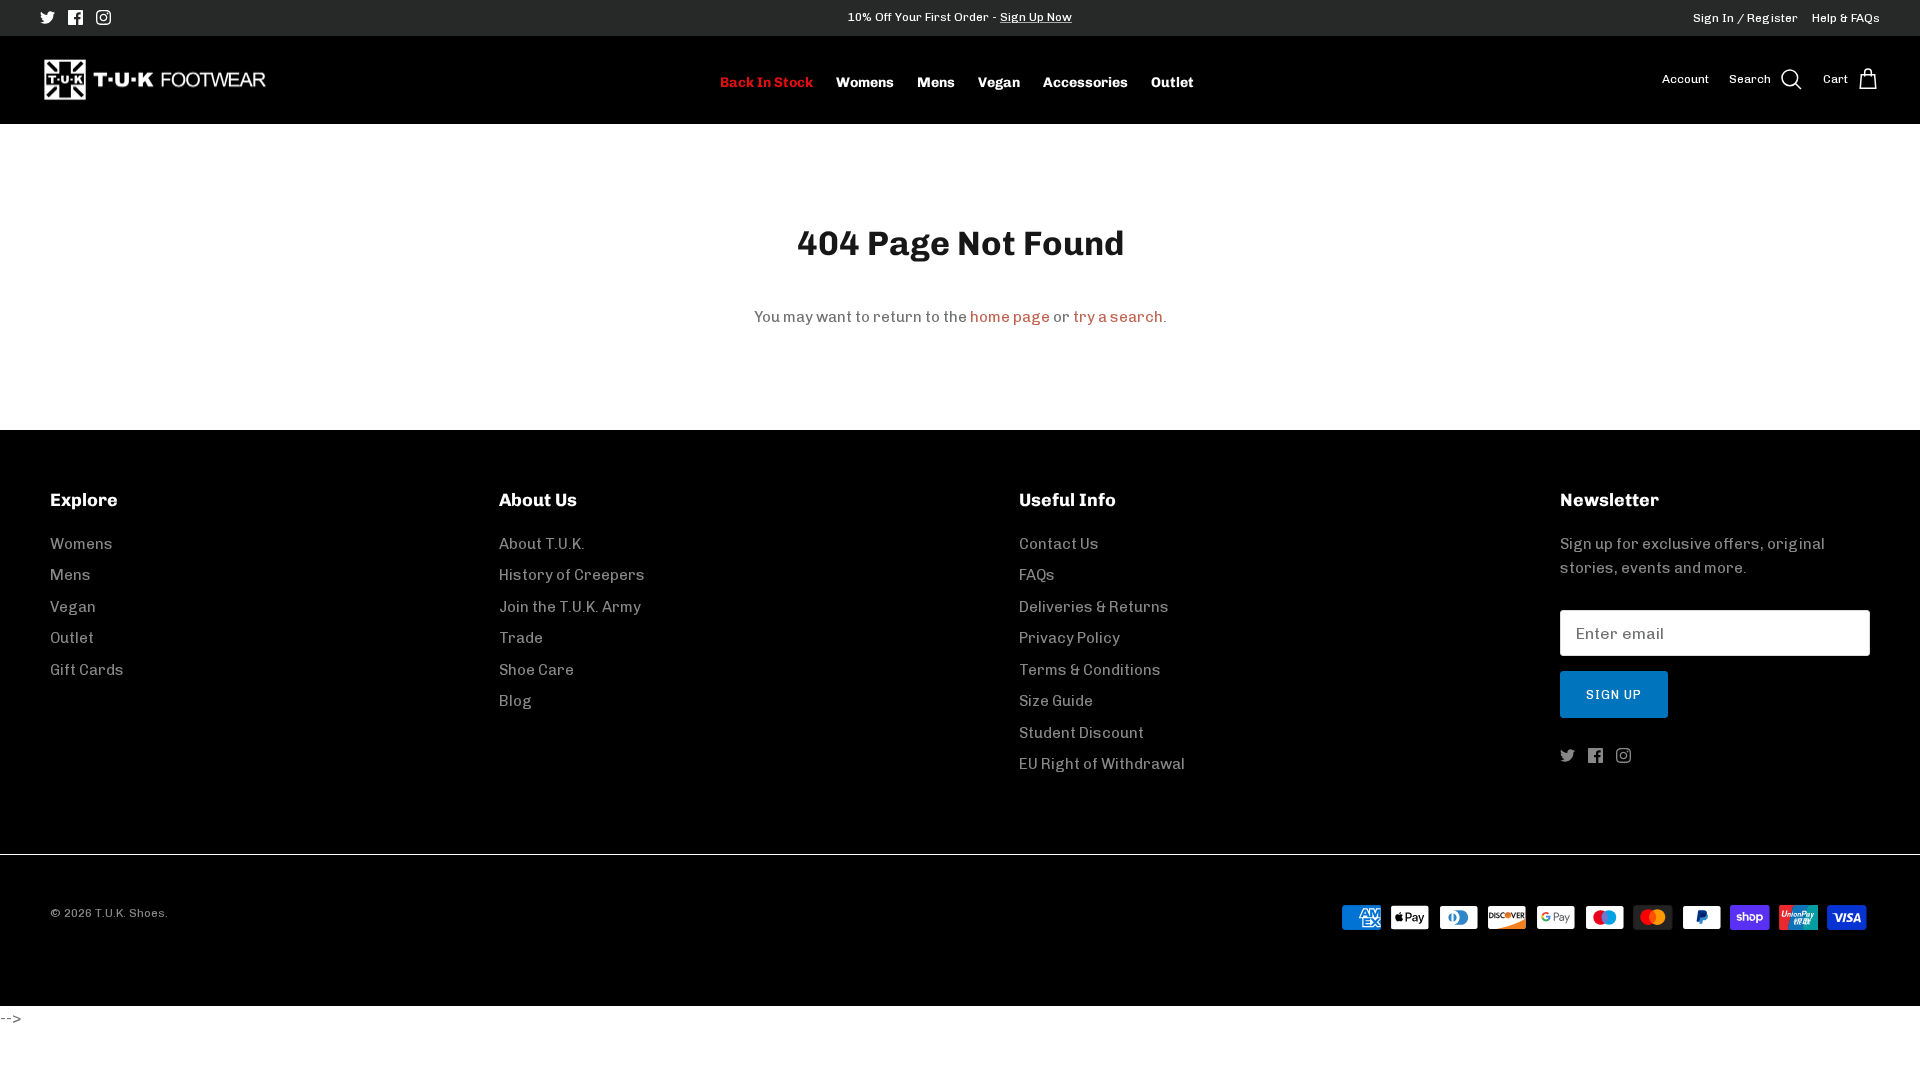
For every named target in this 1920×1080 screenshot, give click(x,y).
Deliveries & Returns (1094, 607)
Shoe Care (536, 670)
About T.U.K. (542, 544)
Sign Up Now (1036, 17)
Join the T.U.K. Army (570, 607)
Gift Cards (87, 670)
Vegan (999, 82)
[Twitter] (47, 17)
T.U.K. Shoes (130, 913)
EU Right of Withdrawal (1102, 764)
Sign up (1614, 694)
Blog (515, 701)
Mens (936, 82)
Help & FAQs (1846, 18)
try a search (1118, 317)
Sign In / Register (1745, 18)
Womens (865, 82)
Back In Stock (766, 82)
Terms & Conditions (1090, 670)
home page (1010, 317)
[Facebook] (75, 17)
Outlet (1172, 82)
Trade (521, 638)
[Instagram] (103, 17)
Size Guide (1056, 701)
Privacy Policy (1069, 638)
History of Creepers (572, 575)
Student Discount (1081, 733)
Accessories (1085, 82)
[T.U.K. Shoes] (155, 80)
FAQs (1037, 575)
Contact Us (1059, 544)
